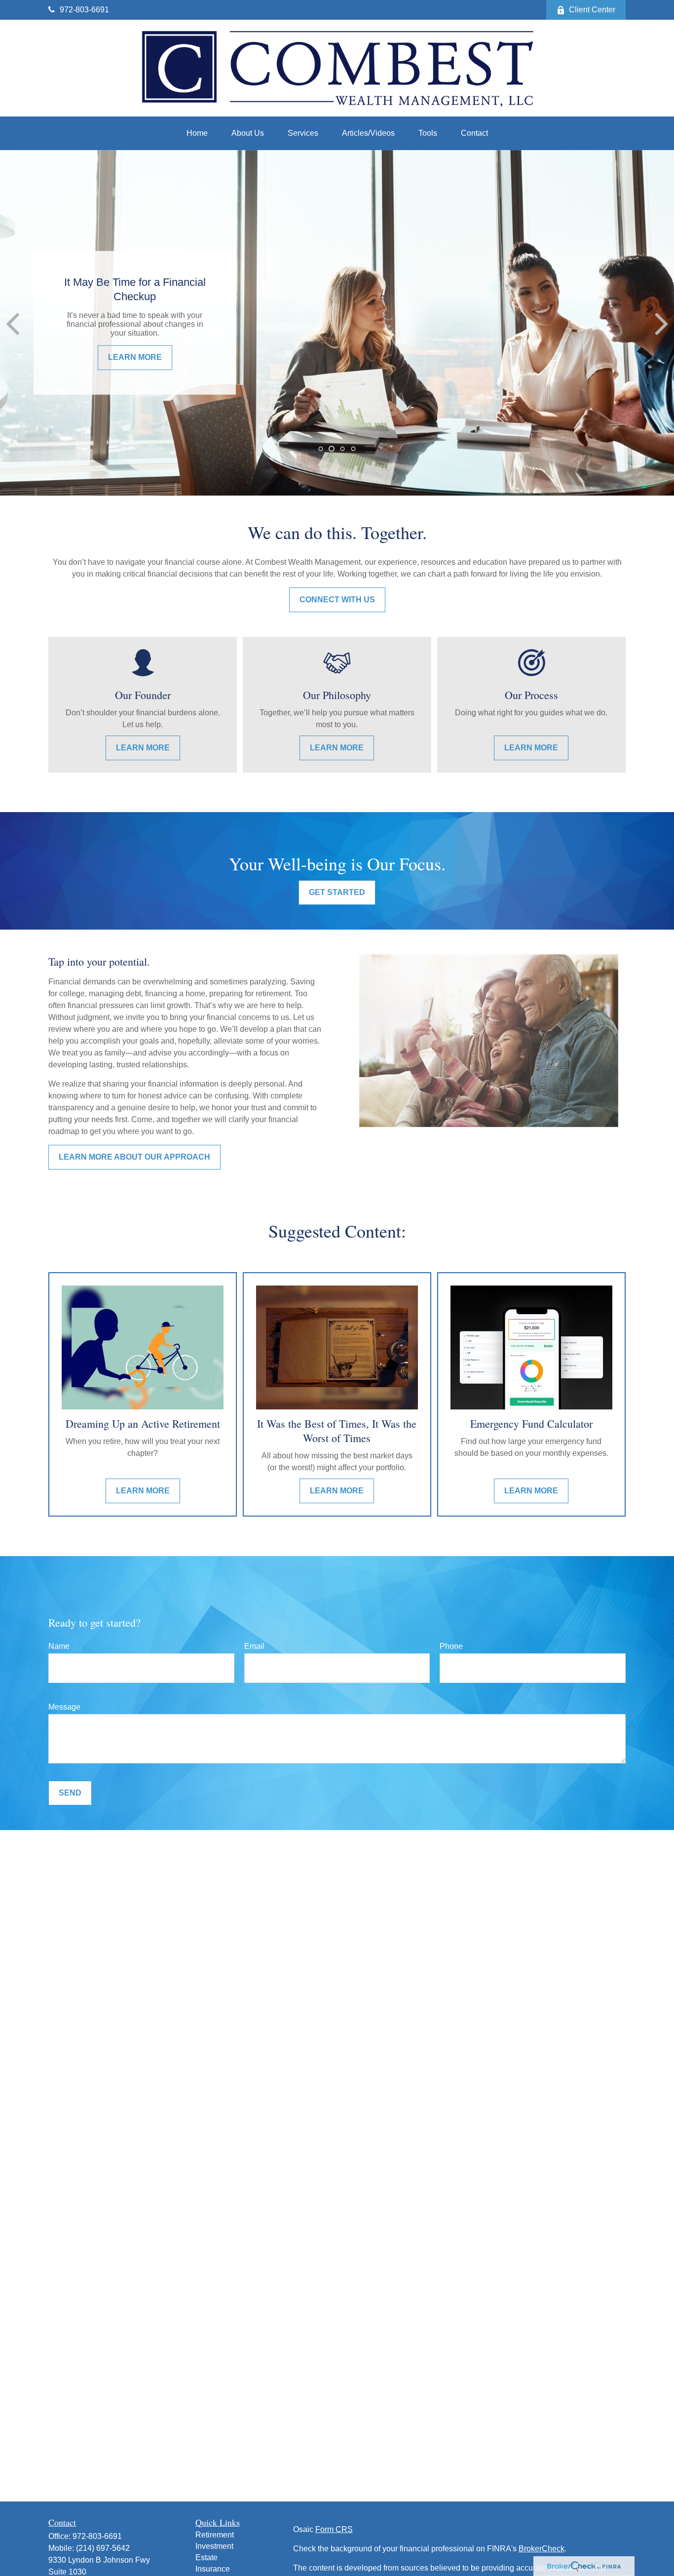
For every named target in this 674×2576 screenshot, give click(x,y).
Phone (451, 1646)
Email (254, 1646)
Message (64, 1707)
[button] (197, 133)
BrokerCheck (542, 2549)
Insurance (213, 2569)
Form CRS (334, 2529)
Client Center (592, 10)
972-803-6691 (84, 10)
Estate (206, 2557)
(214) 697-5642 (103, 2548)
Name (59, 1646)
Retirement (215, 2535)
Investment (214, 2546)
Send (70, 1793)
